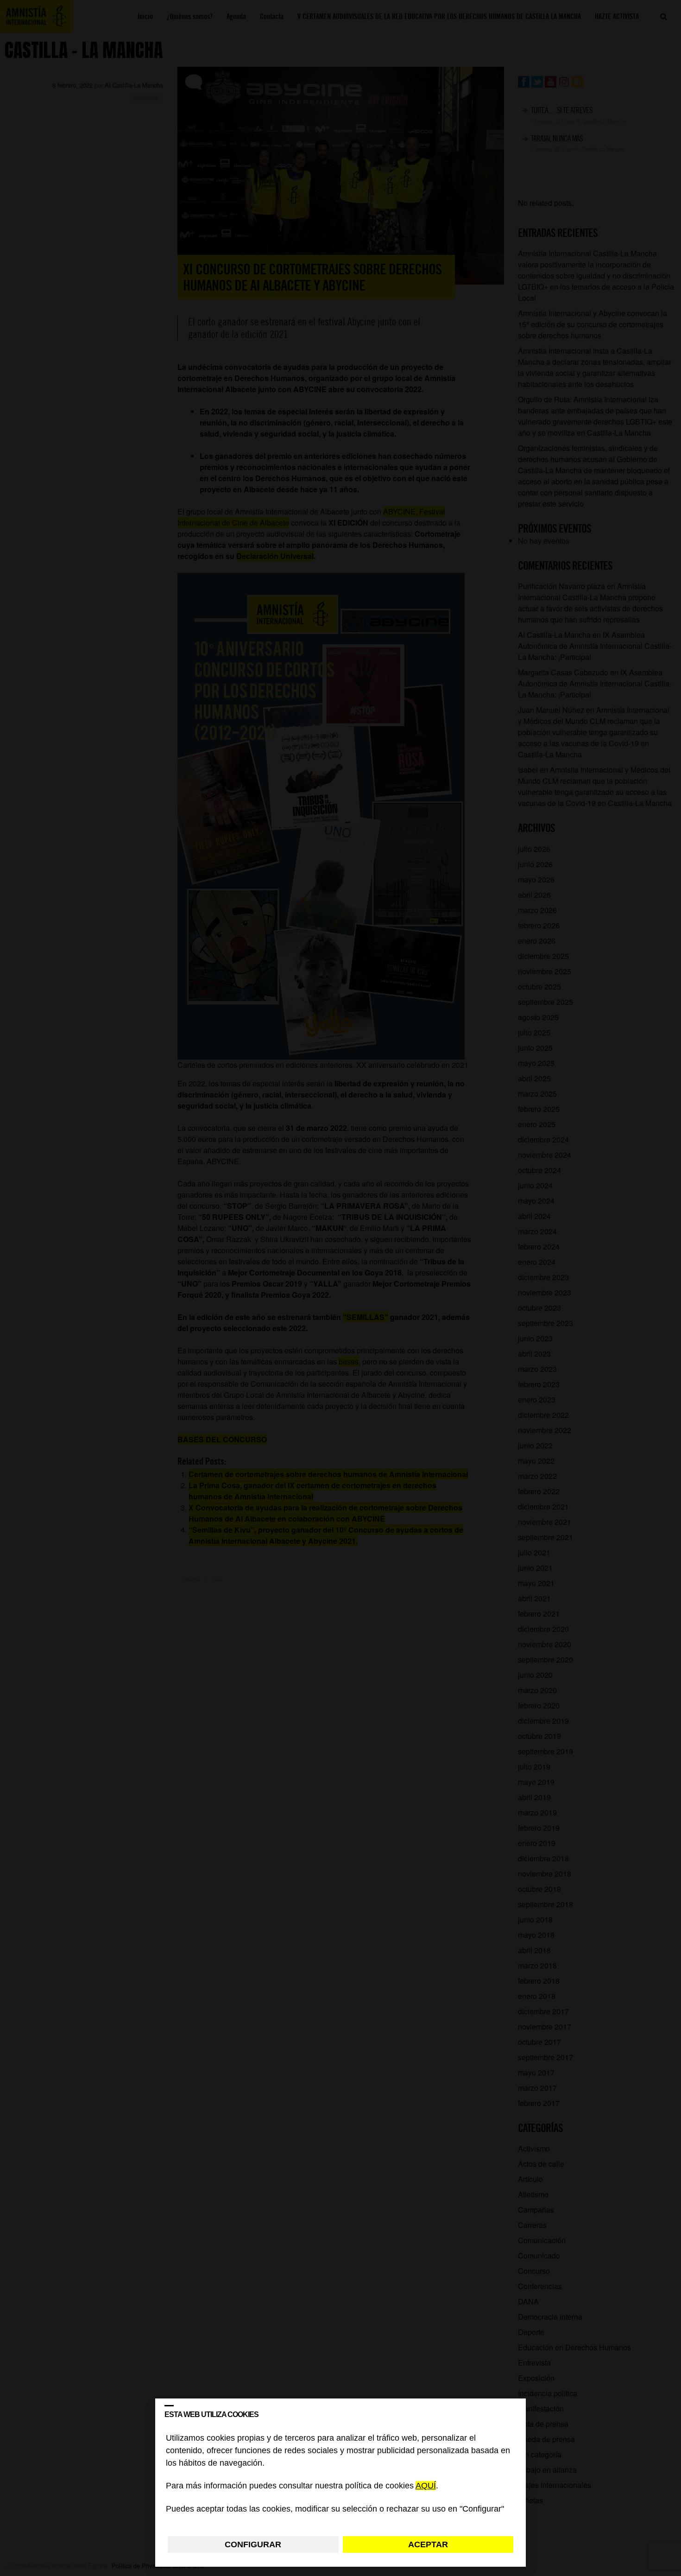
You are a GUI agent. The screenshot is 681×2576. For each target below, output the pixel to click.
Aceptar (428, 2544)
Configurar (253, 2544)
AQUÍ (426, 2486)
